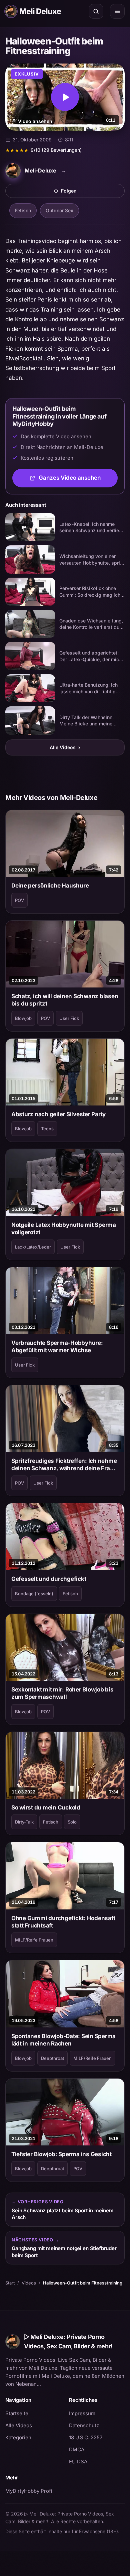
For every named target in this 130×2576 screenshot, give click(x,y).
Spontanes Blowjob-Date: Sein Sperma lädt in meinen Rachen (63, 2040)
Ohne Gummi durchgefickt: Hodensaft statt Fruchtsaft (63, 1922)
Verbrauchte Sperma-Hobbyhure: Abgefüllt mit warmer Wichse (57, 1346)
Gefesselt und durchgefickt (49, 1579)
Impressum (82, 2413)
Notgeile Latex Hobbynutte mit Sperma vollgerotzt (64, 1228)
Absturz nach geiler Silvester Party (58, 1114)
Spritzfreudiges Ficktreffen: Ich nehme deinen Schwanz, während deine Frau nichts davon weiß (64, 1465)
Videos (29, 2283)
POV (19, 900)
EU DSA (78, 2462)
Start (10, 2283)
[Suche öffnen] (96, 11)
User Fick (69, 1018)
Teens (47, 1129)
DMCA (77, 2449)
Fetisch (23, 210)
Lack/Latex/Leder (33, 1247)
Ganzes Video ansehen (78, 480)
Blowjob (23, 1018)
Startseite (17, 2413)
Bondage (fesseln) (34, 1594)
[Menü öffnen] (117, 11)
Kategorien (18, 2437)
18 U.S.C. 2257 (86, 2437)
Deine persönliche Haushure (50, 886)
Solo (72, 1822)
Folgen (92, 193)
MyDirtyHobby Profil (33, 2491)
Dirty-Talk (24, 1822)
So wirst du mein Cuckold (46, 1807)
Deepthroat (52, 2058)
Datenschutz (84, 2425)
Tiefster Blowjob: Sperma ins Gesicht (61, 2154)
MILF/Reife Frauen (34, 1940)
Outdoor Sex (59, 210)
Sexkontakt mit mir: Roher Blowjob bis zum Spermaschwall (62, 1693)
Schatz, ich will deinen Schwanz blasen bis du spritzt (65, 1000)
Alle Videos (65, 747)
